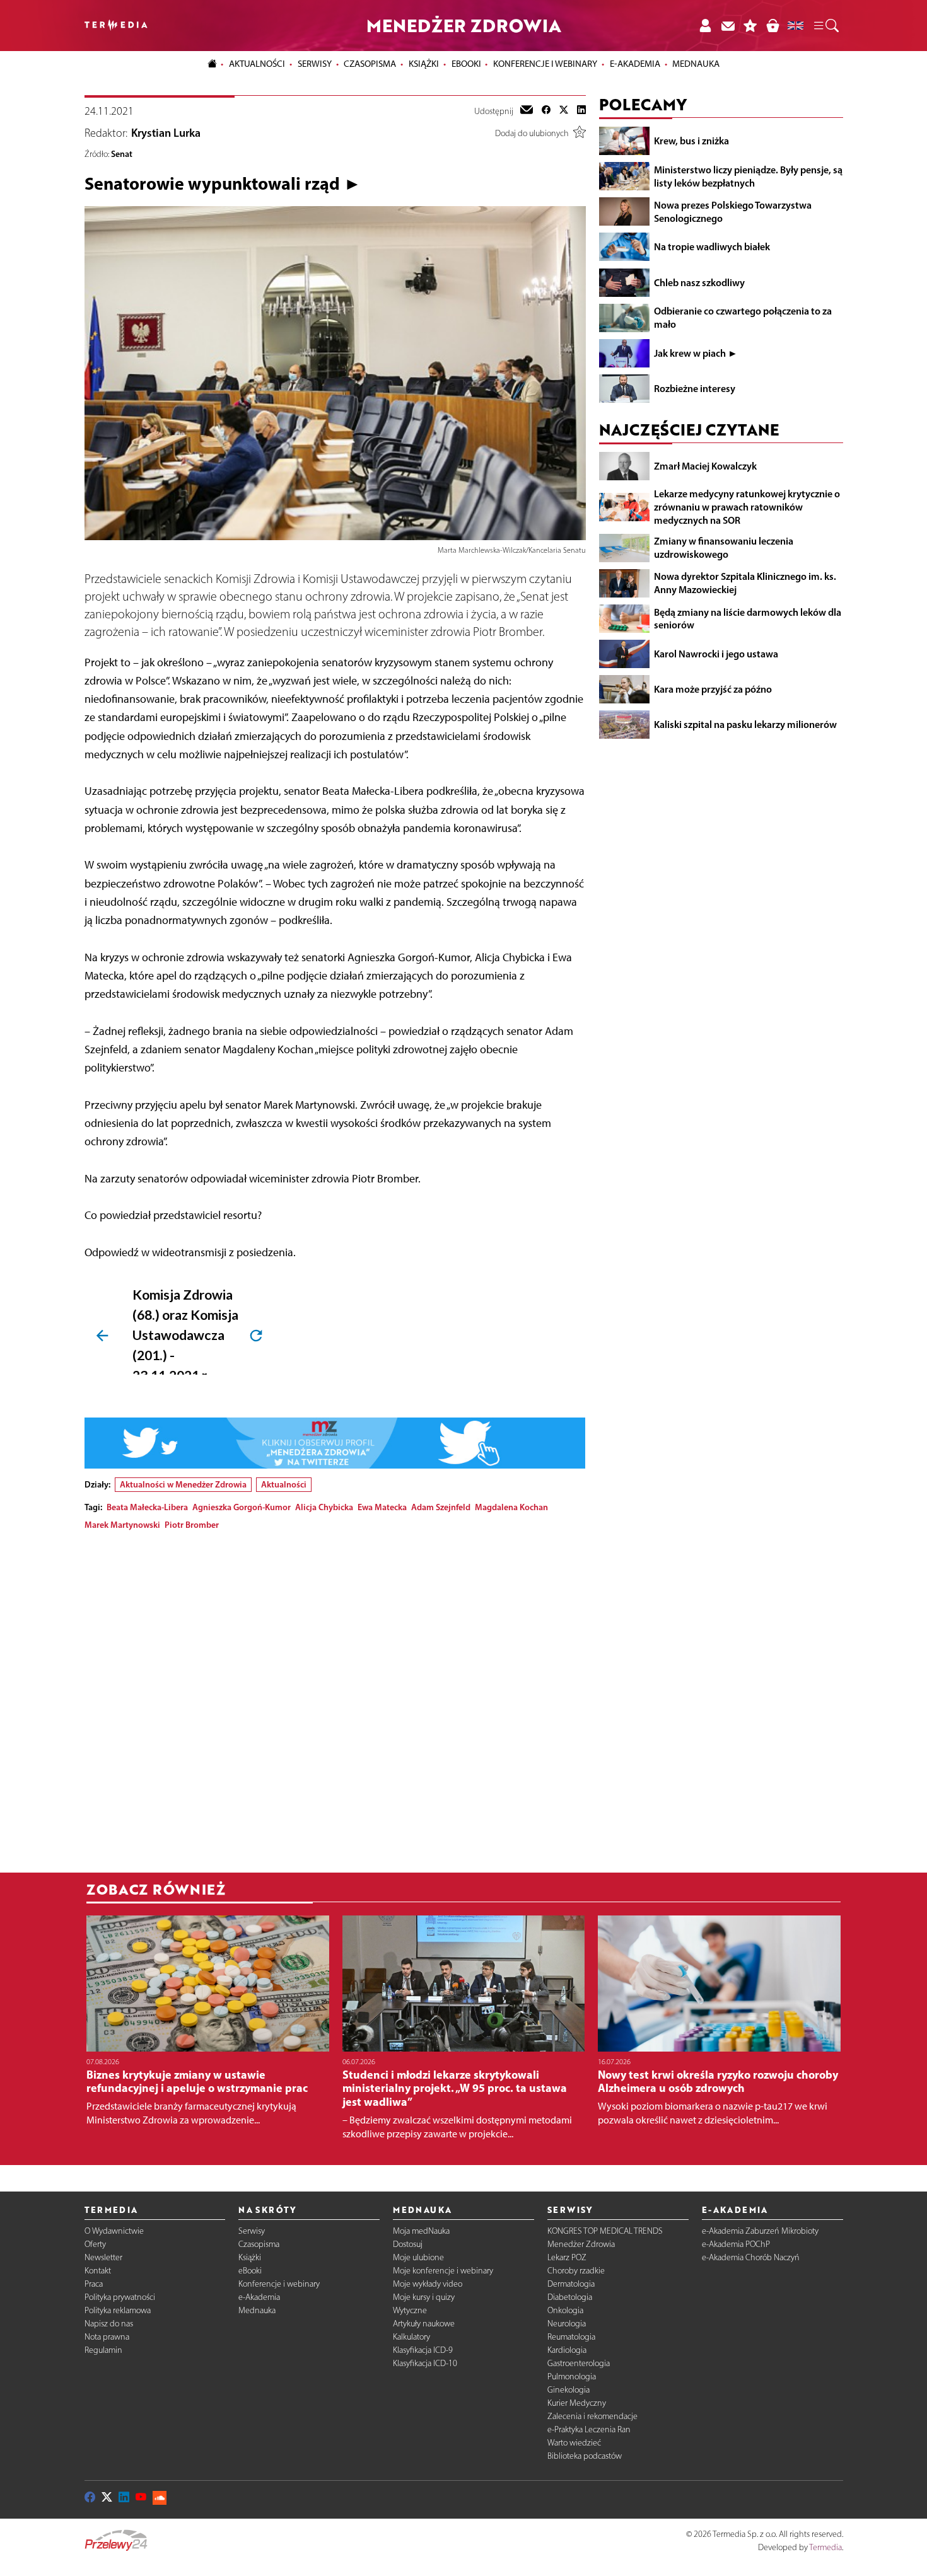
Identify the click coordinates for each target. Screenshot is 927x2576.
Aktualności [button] (257, 64)
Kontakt (98, 2271)
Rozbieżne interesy (695, 388)
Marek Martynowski (122, 1525)
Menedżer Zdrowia (581, 2244)
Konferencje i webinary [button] (545, 64)
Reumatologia (571, 2337)
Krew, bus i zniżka (691, 141)
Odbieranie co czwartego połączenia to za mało (743, 317)
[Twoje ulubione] (750, 26)
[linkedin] (581, 111)
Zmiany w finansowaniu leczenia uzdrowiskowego (724, 547)
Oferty (95, 2244)
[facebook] (546, 111)
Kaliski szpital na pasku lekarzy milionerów (745, 724)
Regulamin (103, 2350)
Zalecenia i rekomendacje (592, 2416)
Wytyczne (410, 2310)
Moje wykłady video (428, 2284)
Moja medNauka (421, 2231)
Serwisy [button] (315, 64)
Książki (424, 64)
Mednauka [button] (696, 64)
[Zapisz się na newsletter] (728, 26)
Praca (94, 2284)
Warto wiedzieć (574, 2443)
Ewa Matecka (382, 1507)
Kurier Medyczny (577, 2403)
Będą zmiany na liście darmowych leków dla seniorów (748, 618)
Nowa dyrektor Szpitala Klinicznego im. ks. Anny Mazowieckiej (745, 583)
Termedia (825, 2547)
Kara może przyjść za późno (713, 689)
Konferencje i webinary (279, 2284)
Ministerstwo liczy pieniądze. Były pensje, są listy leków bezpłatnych (748, 176)
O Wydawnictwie (114, 2231)
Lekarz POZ (567, 2257)
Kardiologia (567, 2350)
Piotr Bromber (192, 1525)
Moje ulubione (418, 2257)
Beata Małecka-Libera (147, 1507)
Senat (122, 154)
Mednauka (257, 2310)
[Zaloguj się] (705, 26)
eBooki (466, 64)
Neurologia (567, 2324)
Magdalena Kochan (511, 1507)
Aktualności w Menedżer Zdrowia (183, 1484)
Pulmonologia (572, 2377)
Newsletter (103, 2257)
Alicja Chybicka (324, 1507)
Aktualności (284, 1484)
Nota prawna (107, 2337)
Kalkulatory (411, 2337)
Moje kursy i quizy (424, 2297)
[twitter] (564, 111)
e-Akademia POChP (736, 2244)
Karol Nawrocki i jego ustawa (716, 654)
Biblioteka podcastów (585, 2456)
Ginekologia (568, 2390)
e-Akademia (259, 2297)
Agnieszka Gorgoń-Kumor (242, 1507)
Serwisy (252, 2231)
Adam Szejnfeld (441, 1507)
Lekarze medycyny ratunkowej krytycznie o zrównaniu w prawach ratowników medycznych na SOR (747, 507)
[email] (527, 111)
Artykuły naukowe (424, 2324)
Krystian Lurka (166, 133)
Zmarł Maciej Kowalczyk (705, 466)
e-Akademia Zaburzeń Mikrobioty (760, 2231)
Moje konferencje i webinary (443, 2271)
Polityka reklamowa (118, 2310)
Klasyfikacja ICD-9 (423, 2350)
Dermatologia (571, 2284)
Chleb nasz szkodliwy (699, 282)
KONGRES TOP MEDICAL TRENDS (605, 2231)
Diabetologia (570, 2297)
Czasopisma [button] (370, 64)
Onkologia (565, 2310)
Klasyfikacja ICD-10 (425, 2363)
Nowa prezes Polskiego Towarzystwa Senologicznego (733, 211)
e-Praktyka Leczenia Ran (589, 2429)
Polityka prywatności (120, 2297)
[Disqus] (335, 1698)
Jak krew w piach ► (696, 353)
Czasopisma (259, 2244)
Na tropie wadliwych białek (712, 246)
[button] (825, 26)
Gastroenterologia (579, 2363)
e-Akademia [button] (635, 64)
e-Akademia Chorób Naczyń (751, 2257)
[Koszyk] (772, 26)
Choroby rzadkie (576, 2271)
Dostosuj (408, 2244)
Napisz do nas (109, 2324)
